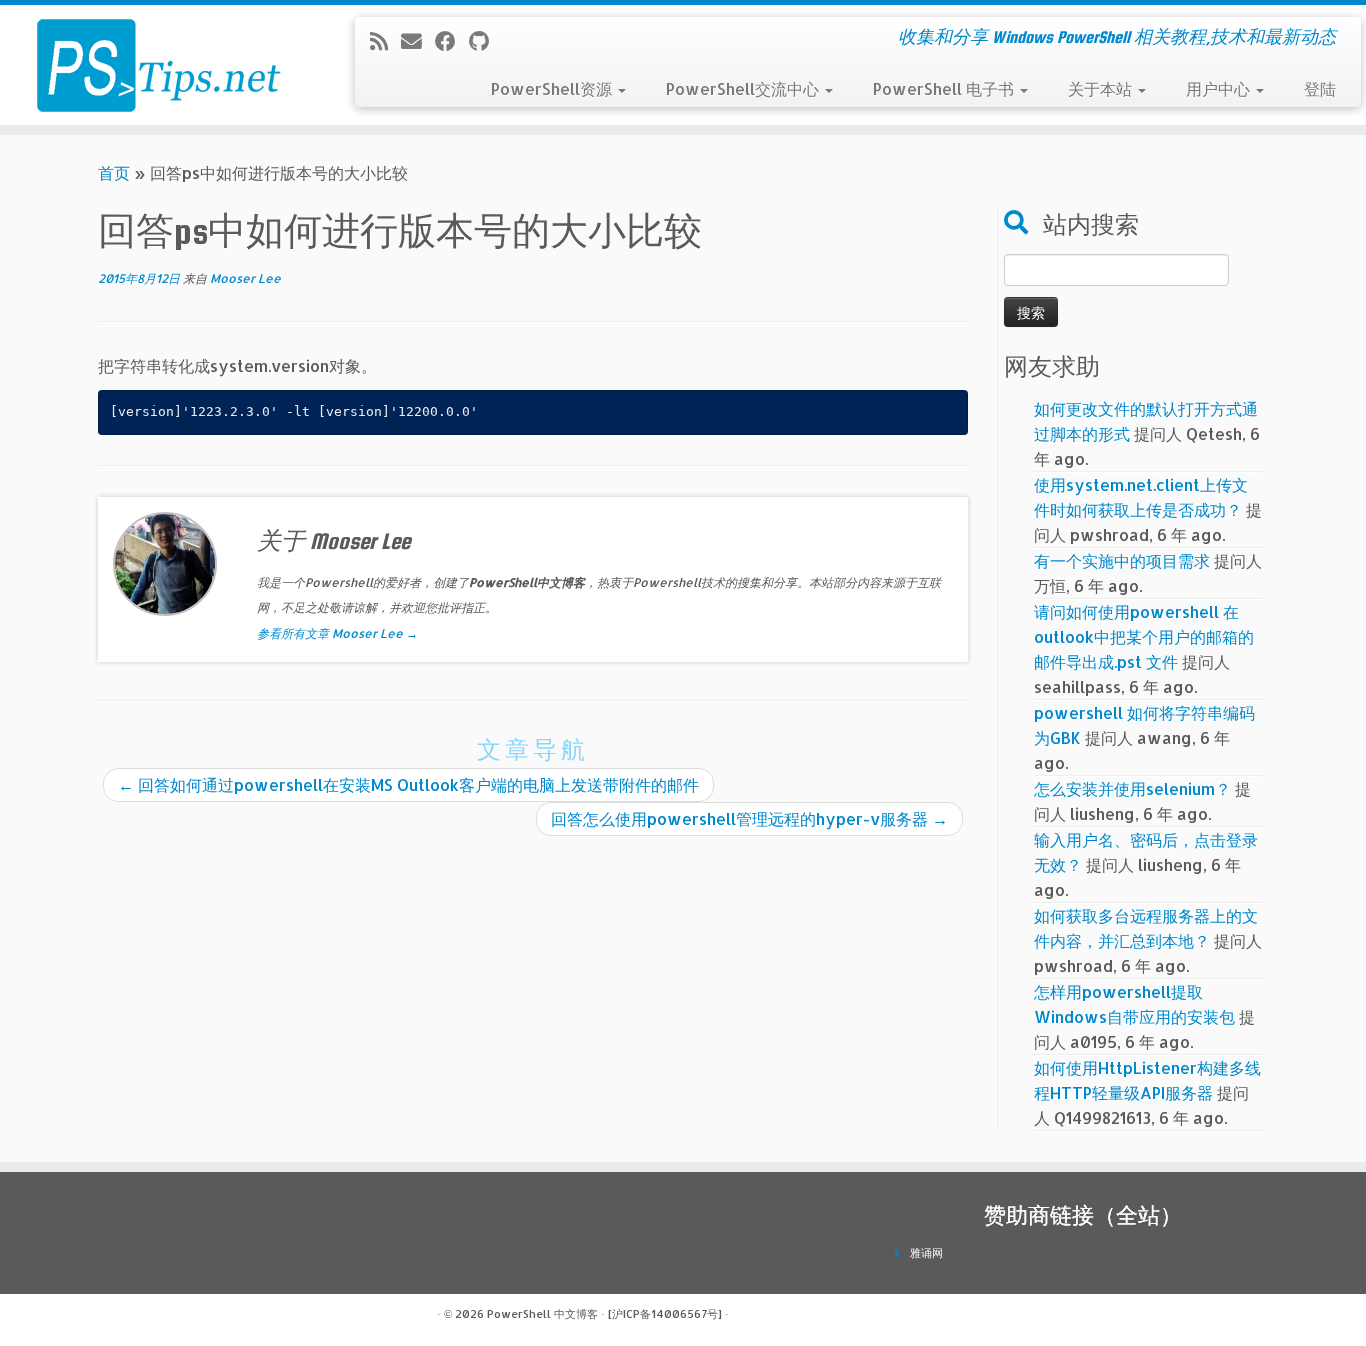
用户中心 (1220, 88)
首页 (114, 172)
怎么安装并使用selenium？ (1132, 788)
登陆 (1320, 88)
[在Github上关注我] (485, 41)
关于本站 (1102, 88)
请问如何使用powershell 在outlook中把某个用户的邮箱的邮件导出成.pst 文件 (1144, 636)
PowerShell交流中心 (744, 88)
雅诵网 (926, 1253)
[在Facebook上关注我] (452, 41)
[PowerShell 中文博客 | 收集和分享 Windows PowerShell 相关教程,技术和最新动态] (157, 65)
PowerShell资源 (553, 88)
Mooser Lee (245, 278)
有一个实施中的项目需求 (1122, 560)
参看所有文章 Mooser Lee (337, 633)
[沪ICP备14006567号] (665, 1314)
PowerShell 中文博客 (542, 1314)
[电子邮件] (418, 41)
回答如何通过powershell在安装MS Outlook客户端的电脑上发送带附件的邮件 (408, 784)
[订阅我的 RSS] (385, 41)
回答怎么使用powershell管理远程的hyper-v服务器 (749, 818)
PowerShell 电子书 (945, 88)
